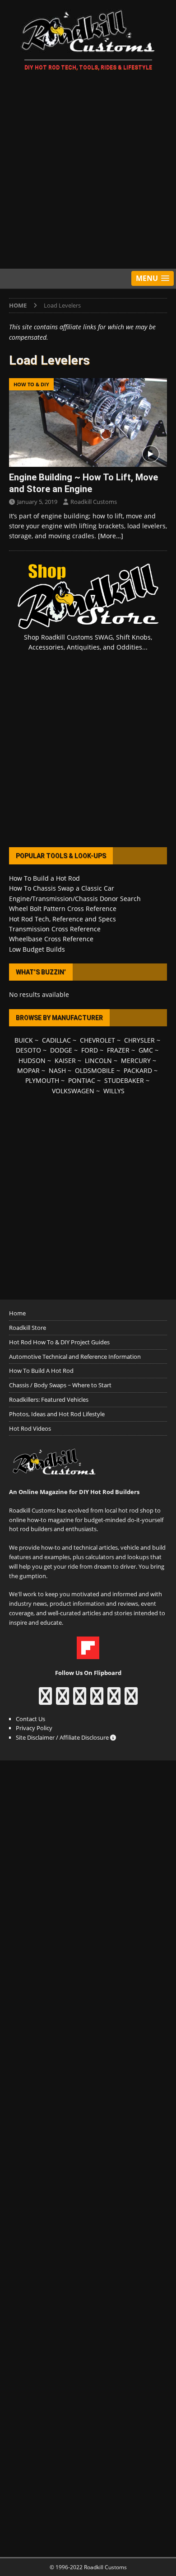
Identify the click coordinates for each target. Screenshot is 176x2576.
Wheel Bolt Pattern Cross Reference (63, 908)
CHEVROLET (97, 1040)
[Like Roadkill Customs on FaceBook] (45, 1700)
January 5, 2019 (37, 502)
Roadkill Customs (94, 502)
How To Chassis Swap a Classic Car (62, 888)
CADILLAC (56, 1040)
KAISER (65, 1060)
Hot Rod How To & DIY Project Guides (59, 1342)
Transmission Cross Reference (55, 929)
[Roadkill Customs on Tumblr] (97, 1700)
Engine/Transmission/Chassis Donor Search (75, 899)
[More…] (111, 536)
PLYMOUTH (42, 1080)
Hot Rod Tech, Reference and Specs (63, 919)
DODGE (61, 1050)
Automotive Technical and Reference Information (75, 1357)
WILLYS (114, 1091)
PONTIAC (82, 1080)
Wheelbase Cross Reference (51, 939)
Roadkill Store (28, 1328)
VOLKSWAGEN (73, 1091)
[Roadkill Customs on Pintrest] (80, 1700)
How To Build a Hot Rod (44, 878)
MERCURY (136, 1060)
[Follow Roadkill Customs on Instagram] (63, 1700)
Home (17, 1313)
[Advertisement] (88, 171)
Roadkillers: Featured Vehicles (49, 1399)
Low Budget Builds (37, 949)
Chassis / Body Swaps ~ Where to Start (60, 1385)
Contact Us (30, 1719)
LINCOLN (98, 1060)
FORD (90, 1050)
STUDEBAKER (124, 1080)
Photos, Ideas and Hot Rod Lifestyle (57, 1414)
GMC (146, 1050)
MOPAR (28, 1070)
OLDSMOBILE (95, 1070)
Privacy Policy (34, 1728)
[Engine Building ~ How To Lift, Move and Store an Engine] (88, 422)
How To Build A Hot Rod (41, 1371)
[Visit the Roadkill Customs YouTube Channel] (131, 1700)
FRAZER (118, 1050)
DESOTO (28, 1050)
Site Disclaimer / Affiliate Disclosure (63, 1737)
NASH (57, 1070)
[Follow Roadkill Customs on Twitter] (114, 1700)
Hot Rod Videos (30, 1428)
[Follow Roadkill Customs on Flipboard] (88, 1654)
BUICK (24, 1040)
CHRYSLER (139, 1040)
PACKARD (138, 1070)
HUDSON (32, 1060)
